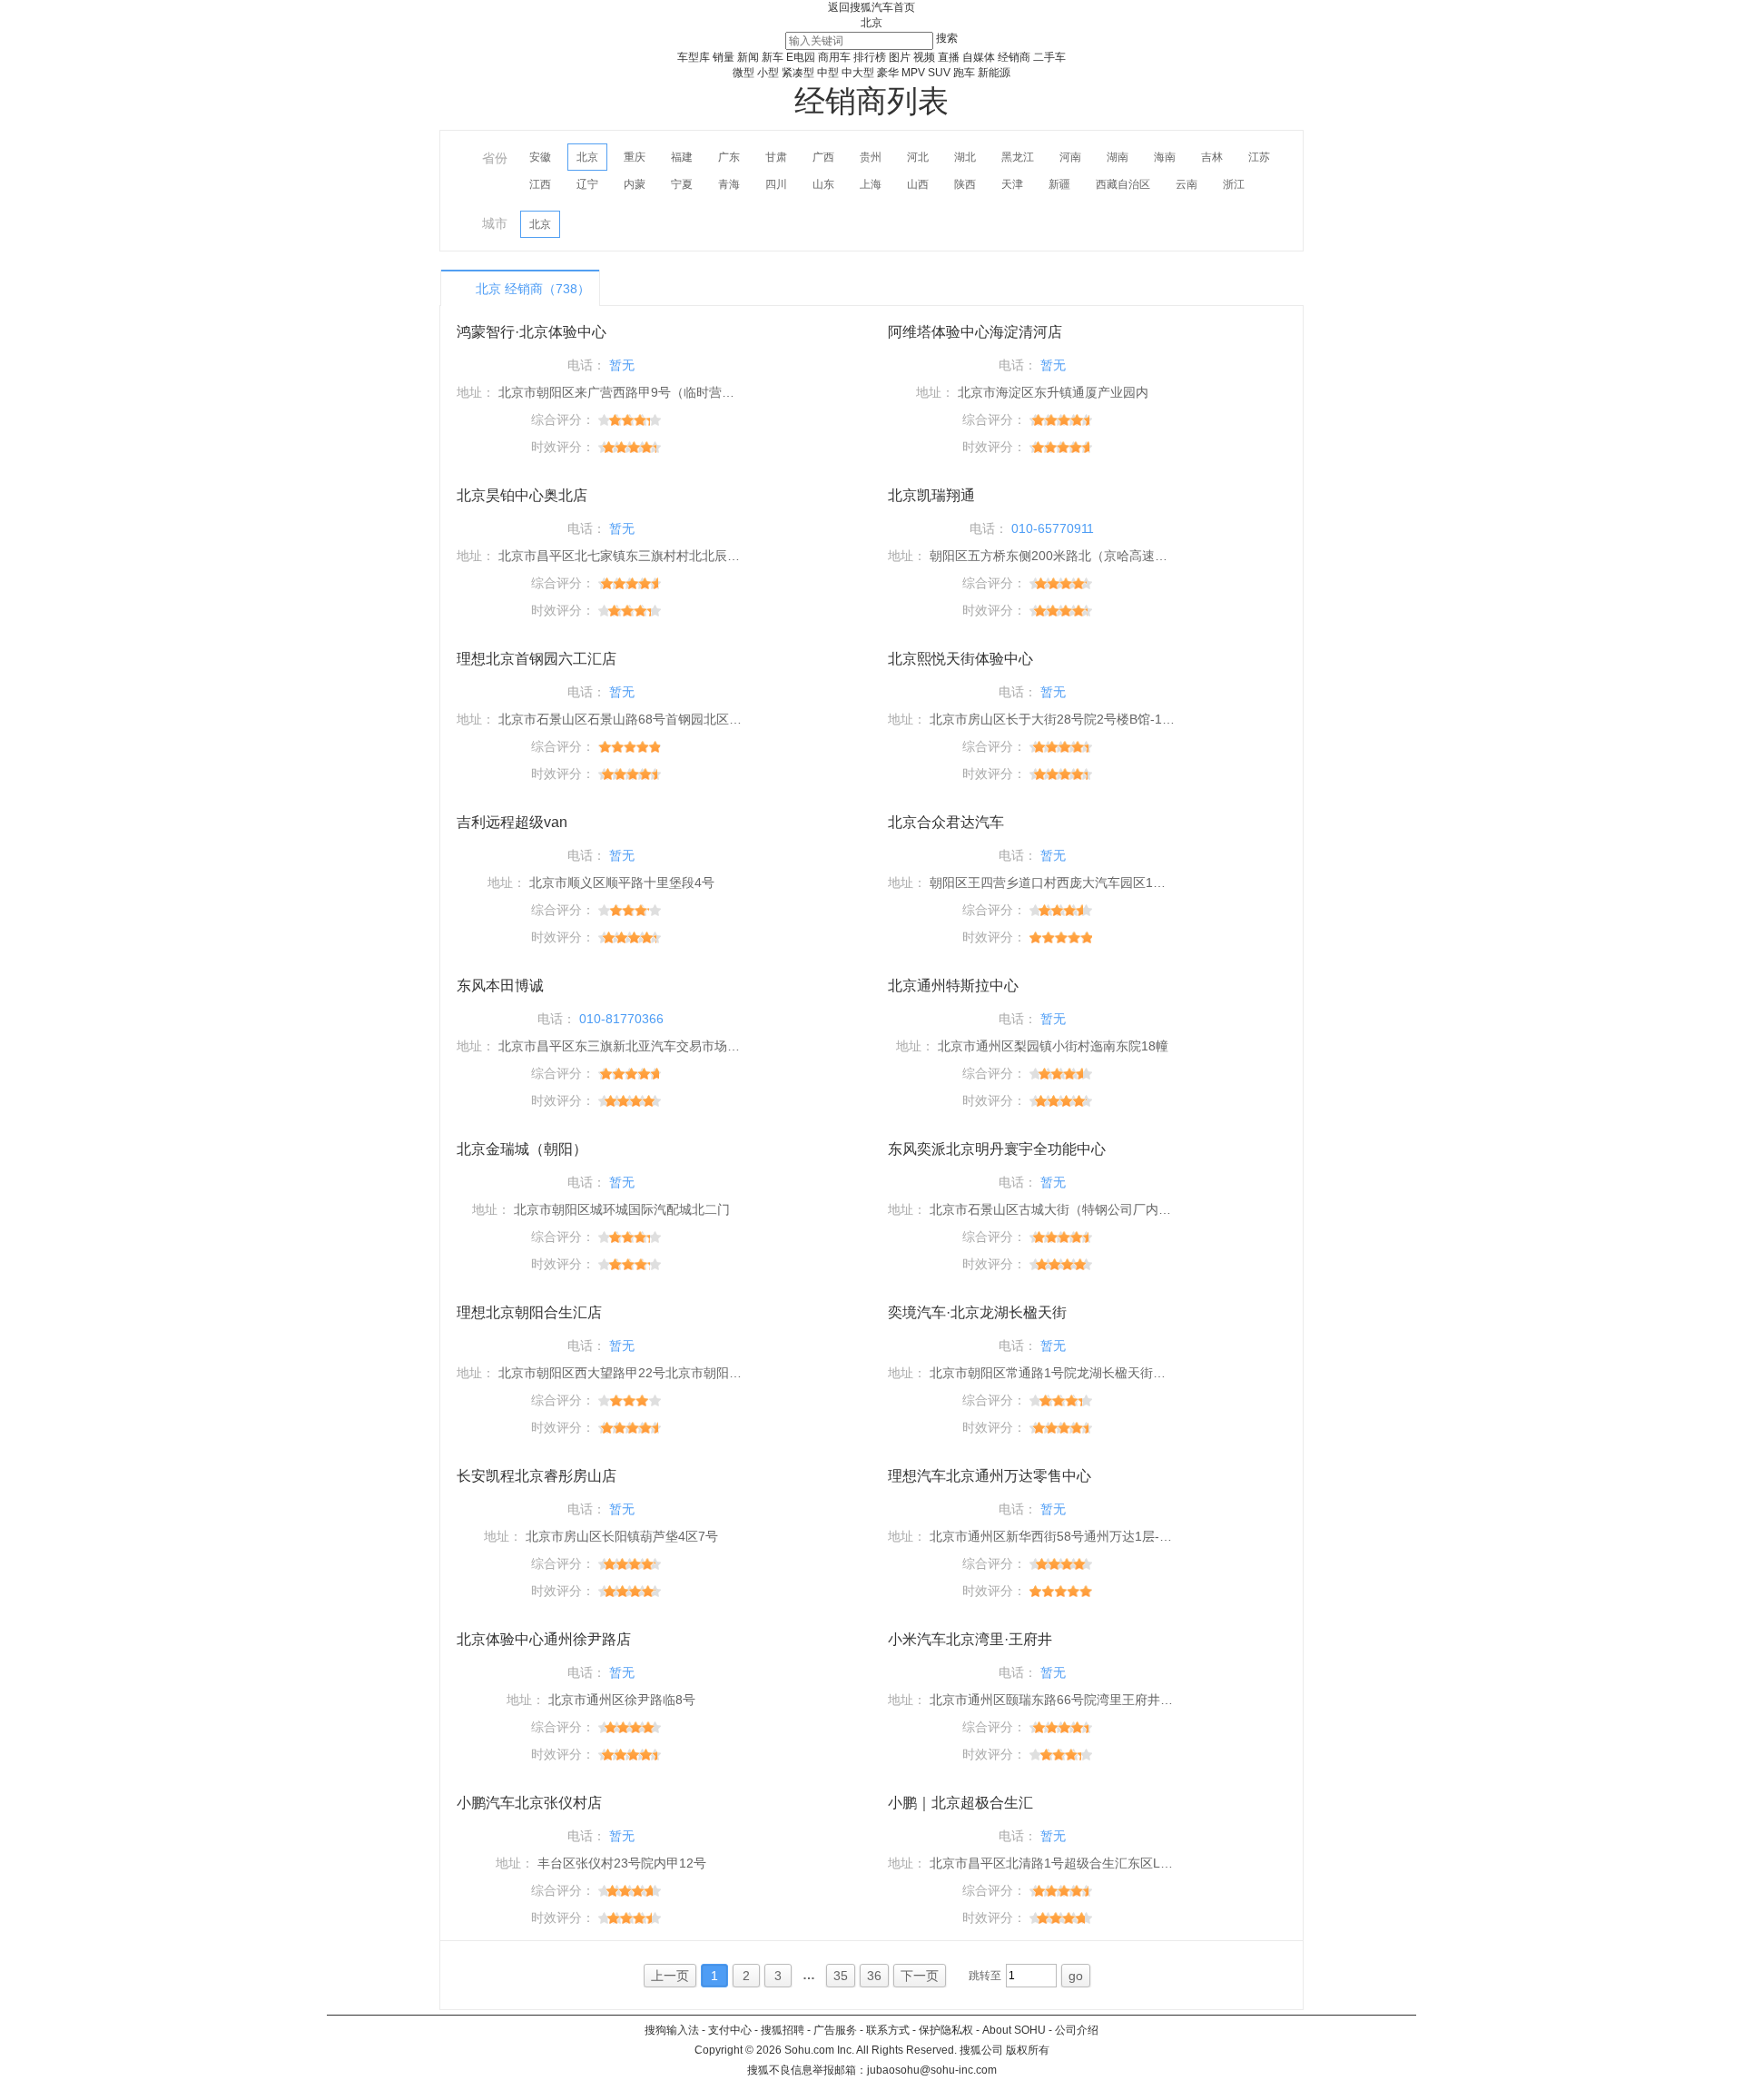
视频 (924, 57)
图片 (900, 57)
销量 (724, 57)
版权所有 (1028, 2050)
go (1076, 1976)
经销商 (1014, 57)
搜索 (947, 38)
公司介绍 (1077, 2030)
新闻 (748, 57)
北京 (871, 23)
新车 (773, 57)
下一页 (920, 1976)
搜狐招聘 (783, 2030)
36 (874, 1976)
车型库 (694, 57)
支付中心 (730, 2030)
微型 (743, 73)
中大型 (858, 73)
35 (841, 1976)
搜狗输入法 (672, 2030)
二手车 (1049, 57)
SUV (939, 73)
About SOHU (1014, 2030)
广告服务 (835, 2030)
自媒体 (979, 57)
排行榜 (870, 57)
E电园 (801, 57)
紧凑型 (798, 73)
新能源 (994, 73)
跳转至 (985, 1976)
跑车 (964, 73)
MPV (913, 73)
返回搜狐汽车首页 (871, 7)
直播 (949, 57)
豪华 (888, 73)
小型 (768, 73)
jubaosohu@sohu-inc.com (932, 2070)
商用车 (834, 57)
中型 (828, 73)
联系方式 (888, 2030)
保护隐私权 (946, 2030)
